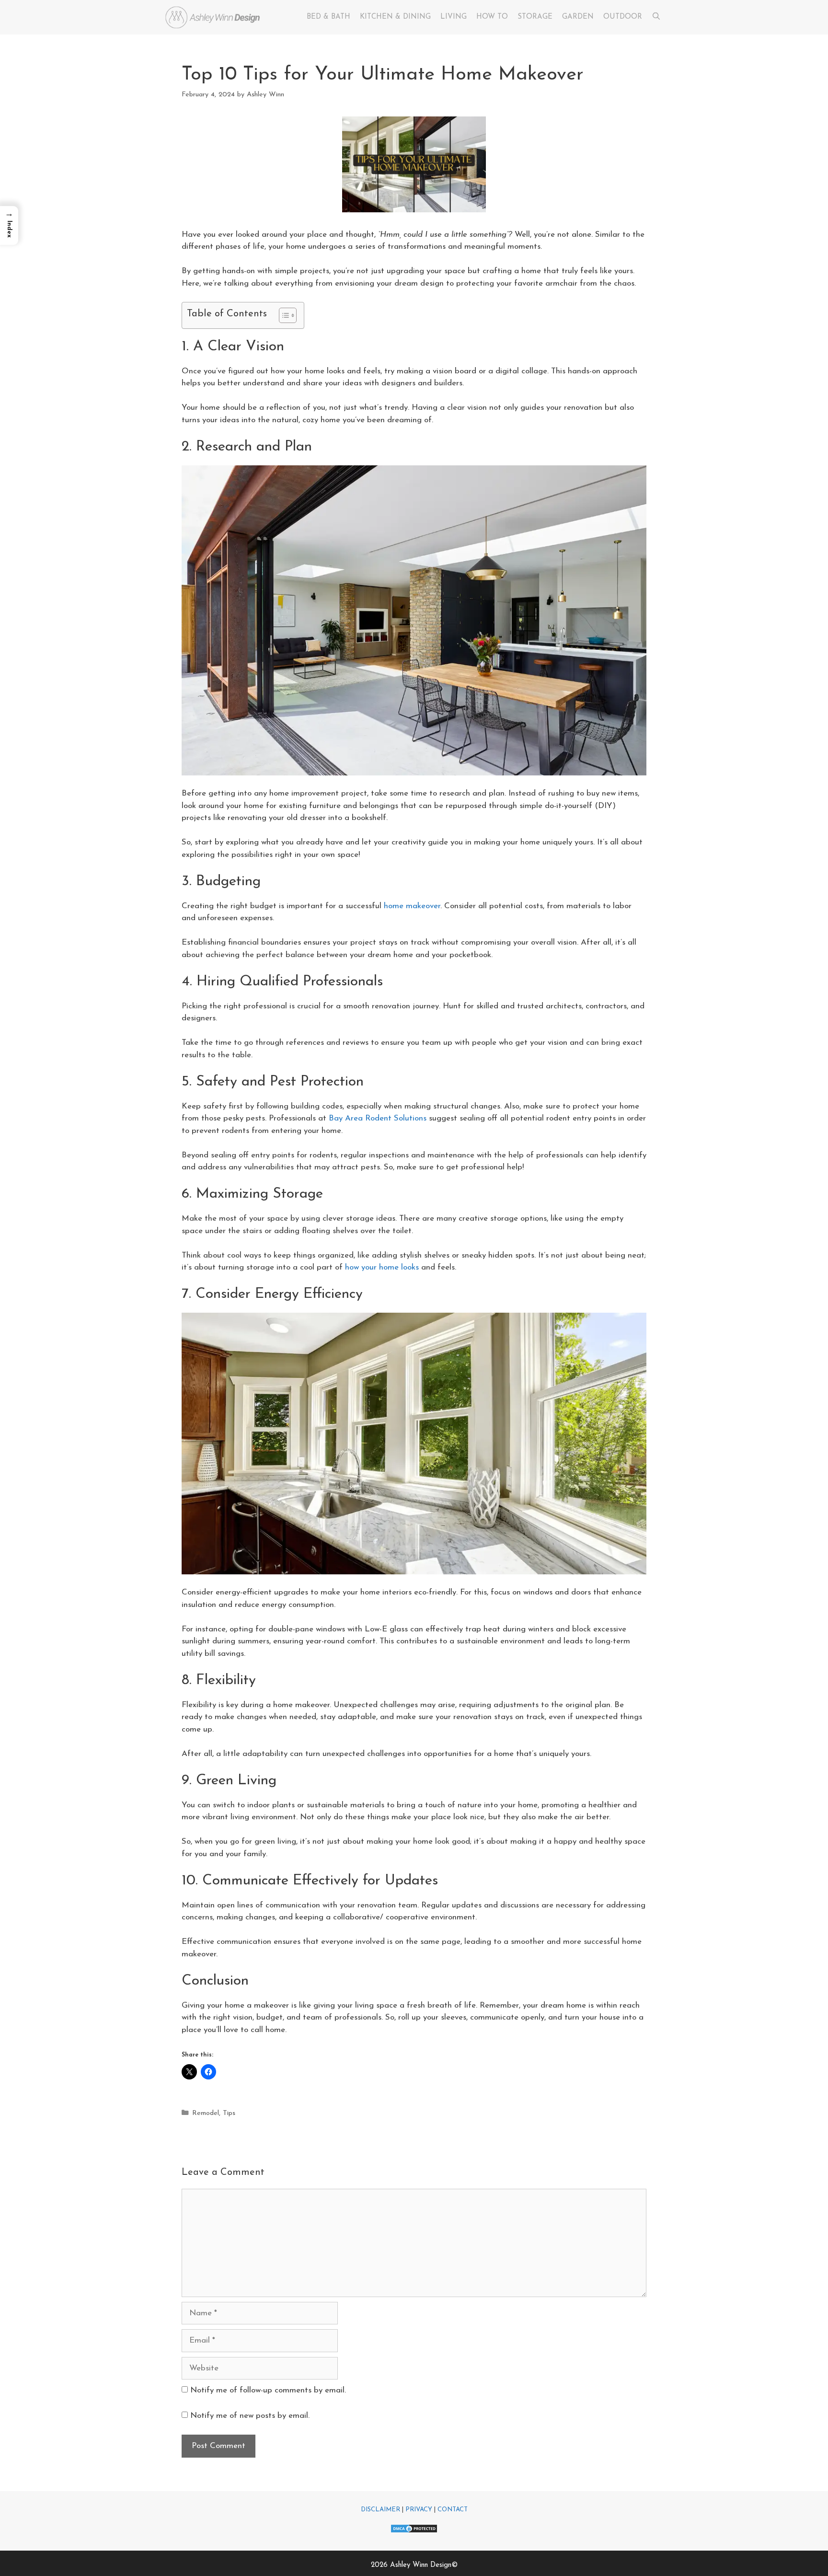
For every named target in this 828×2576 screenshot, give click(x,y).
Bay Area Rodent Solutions (378, 1118)
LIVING (454, 17)
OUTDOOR (623, 17)
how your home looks (382, 1267)
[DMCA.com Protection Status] (414, 2532)
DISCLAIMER (380, 2510)
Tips (229, 2113)
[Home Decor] (215, 17)
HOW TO (492, 17)
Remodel (206, 2113)
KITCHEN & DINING (395, 17)
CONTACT (453, 2510)
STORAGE (535, 17)
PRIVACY (419, 2510)
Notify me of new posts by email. (250, 2416)
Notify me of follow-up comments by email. (268, 2390)
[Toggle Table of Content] (283, 315)
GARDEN (578, 17)
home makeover (412, 906)
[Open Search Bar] (656, 17)
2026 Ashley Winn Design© (414, 2565)
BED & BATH (328, 17)
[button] (9, 225)
